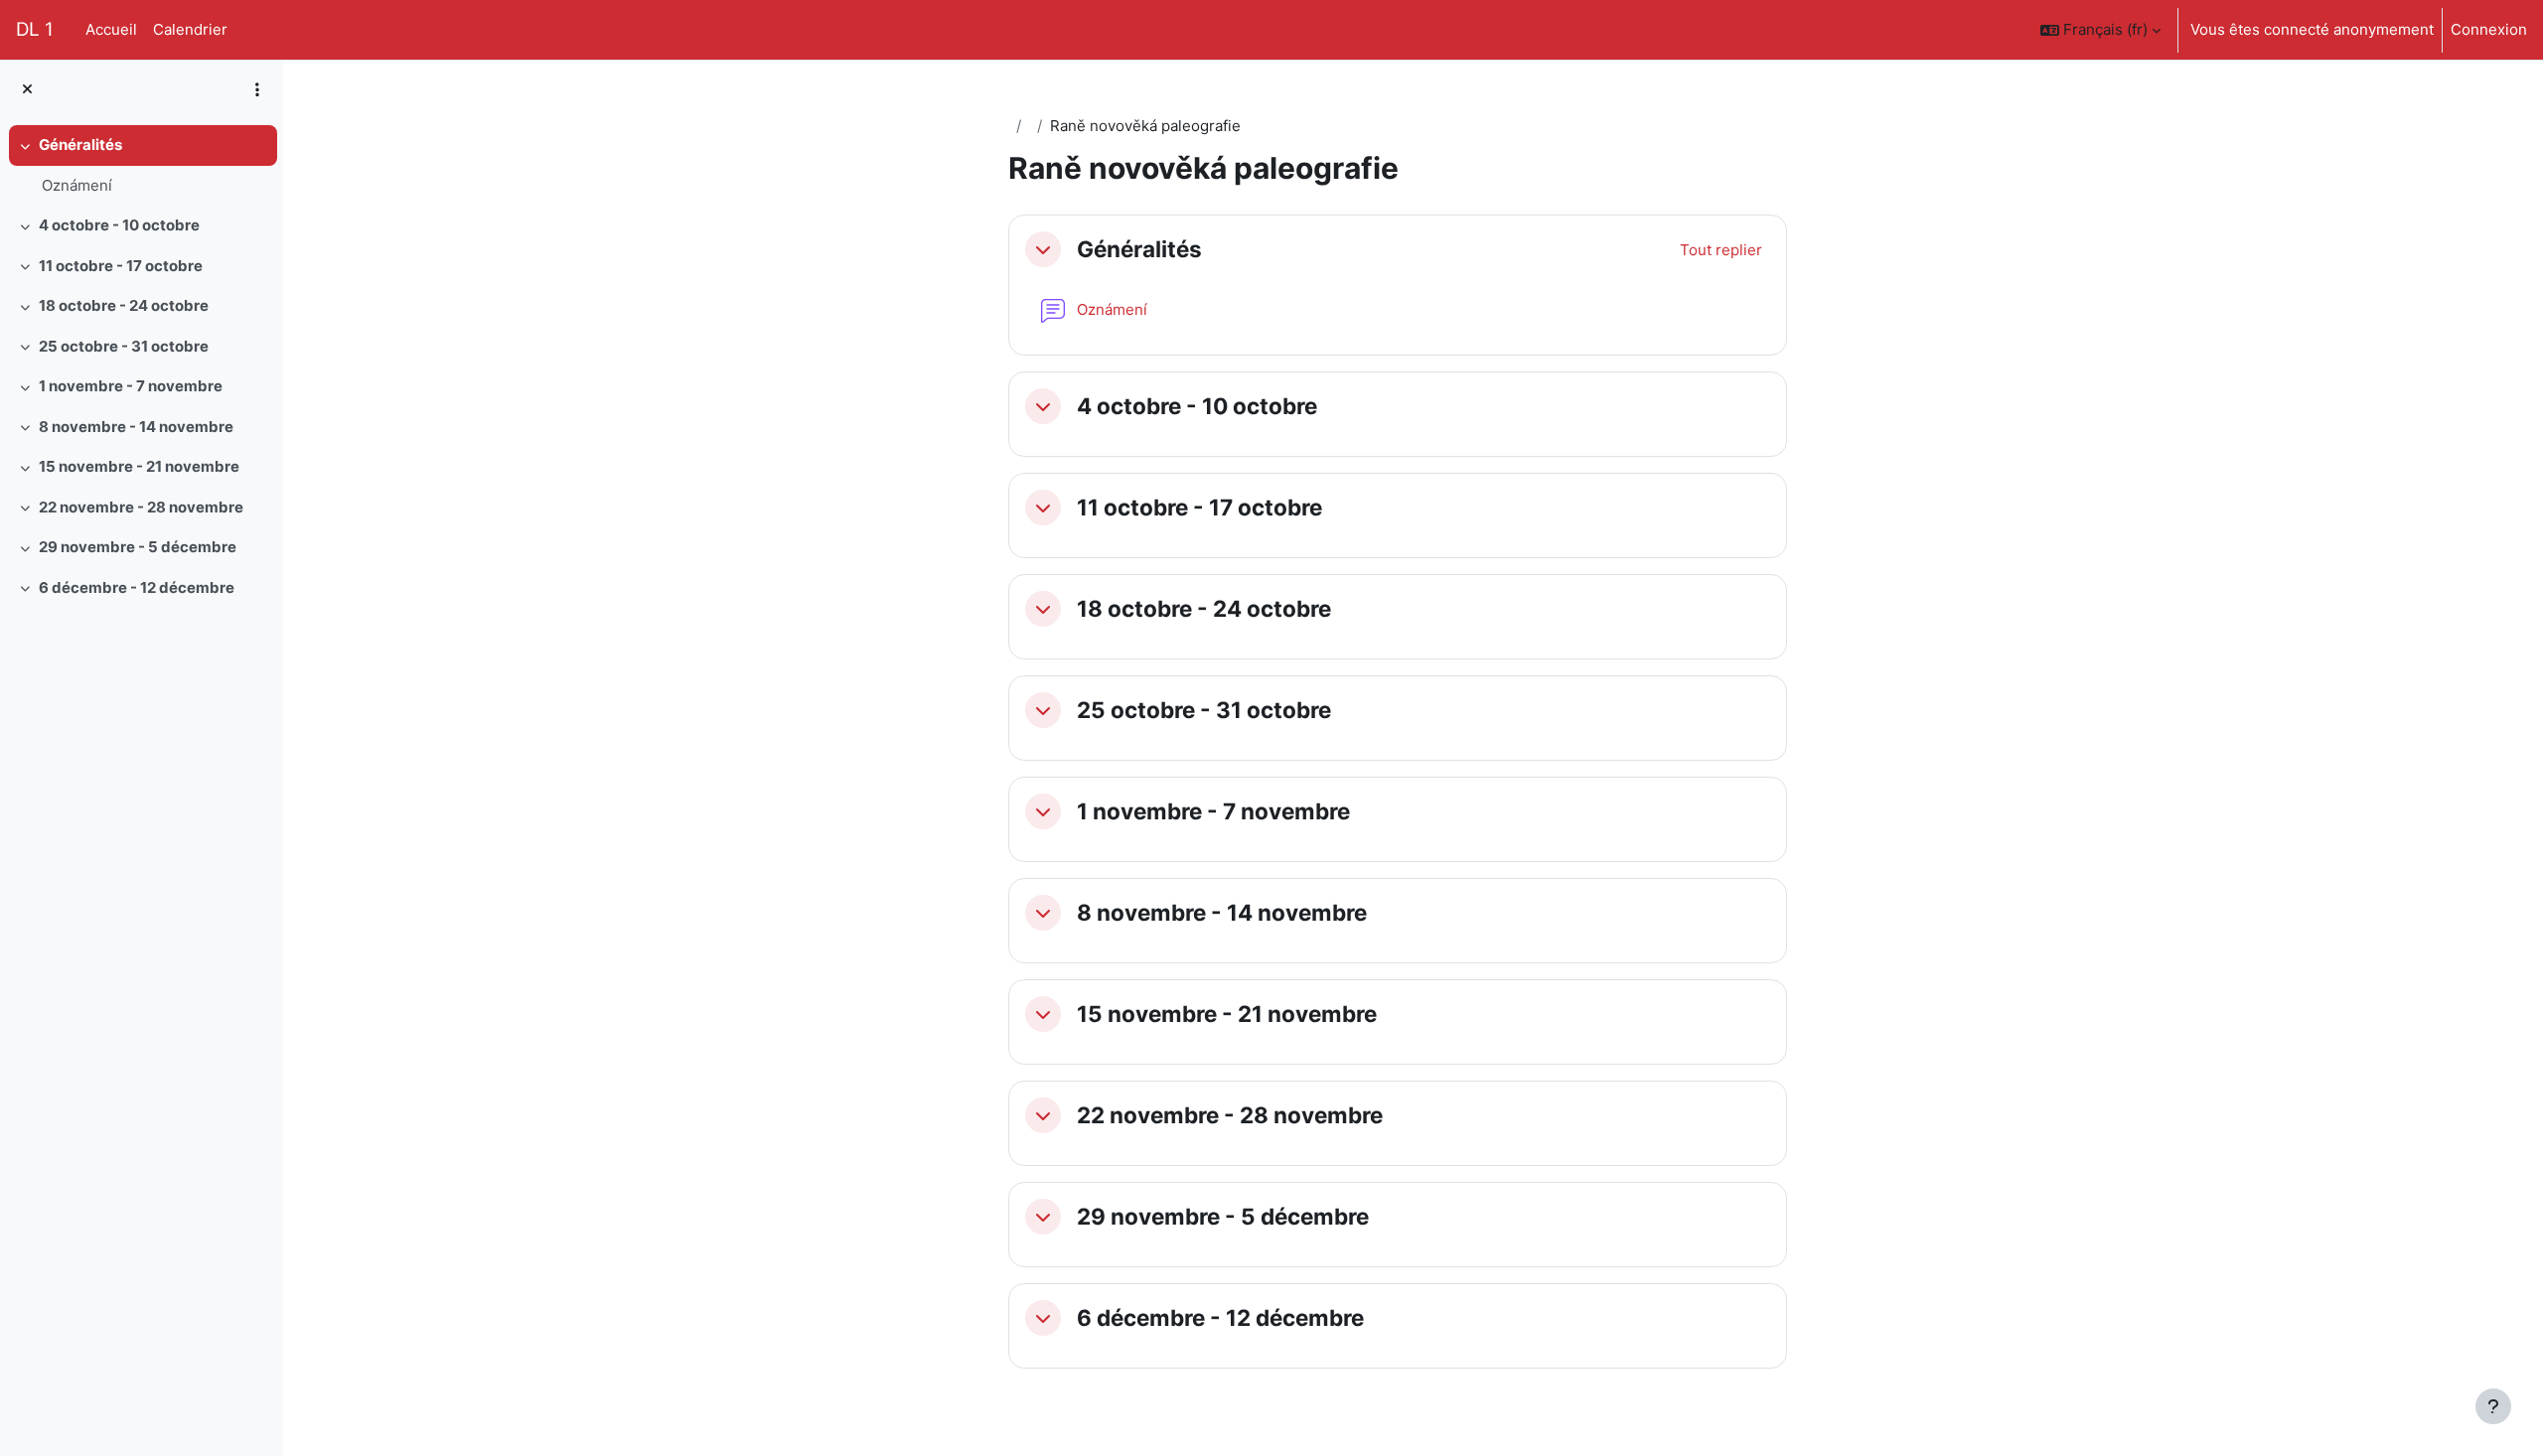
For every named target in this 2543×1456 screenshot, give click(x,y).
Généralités (80, 145)
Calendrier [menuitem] (190, 29)
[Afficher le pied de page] (2493, 1406)
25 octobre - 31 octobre (124, 346)
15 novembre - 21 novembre (139, 466)
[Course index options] (257, 89)
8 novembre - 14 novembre (136, 427)
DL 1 (35, 29)
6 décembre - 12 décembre (137, 587)
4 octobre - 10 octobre (119, 225)
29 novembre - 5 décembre (138, 547)
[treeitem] (141, 165)
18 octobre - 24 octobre (124, 305)
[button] (2100, 30)
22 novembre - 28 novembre (141, 507)
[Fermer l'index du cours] (27, 90)
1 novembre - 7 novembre (131, 386)
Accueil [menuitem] (111, 29)
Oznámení (77, 185)
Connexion (2489, 29)
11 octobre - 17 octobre (121, 266)
